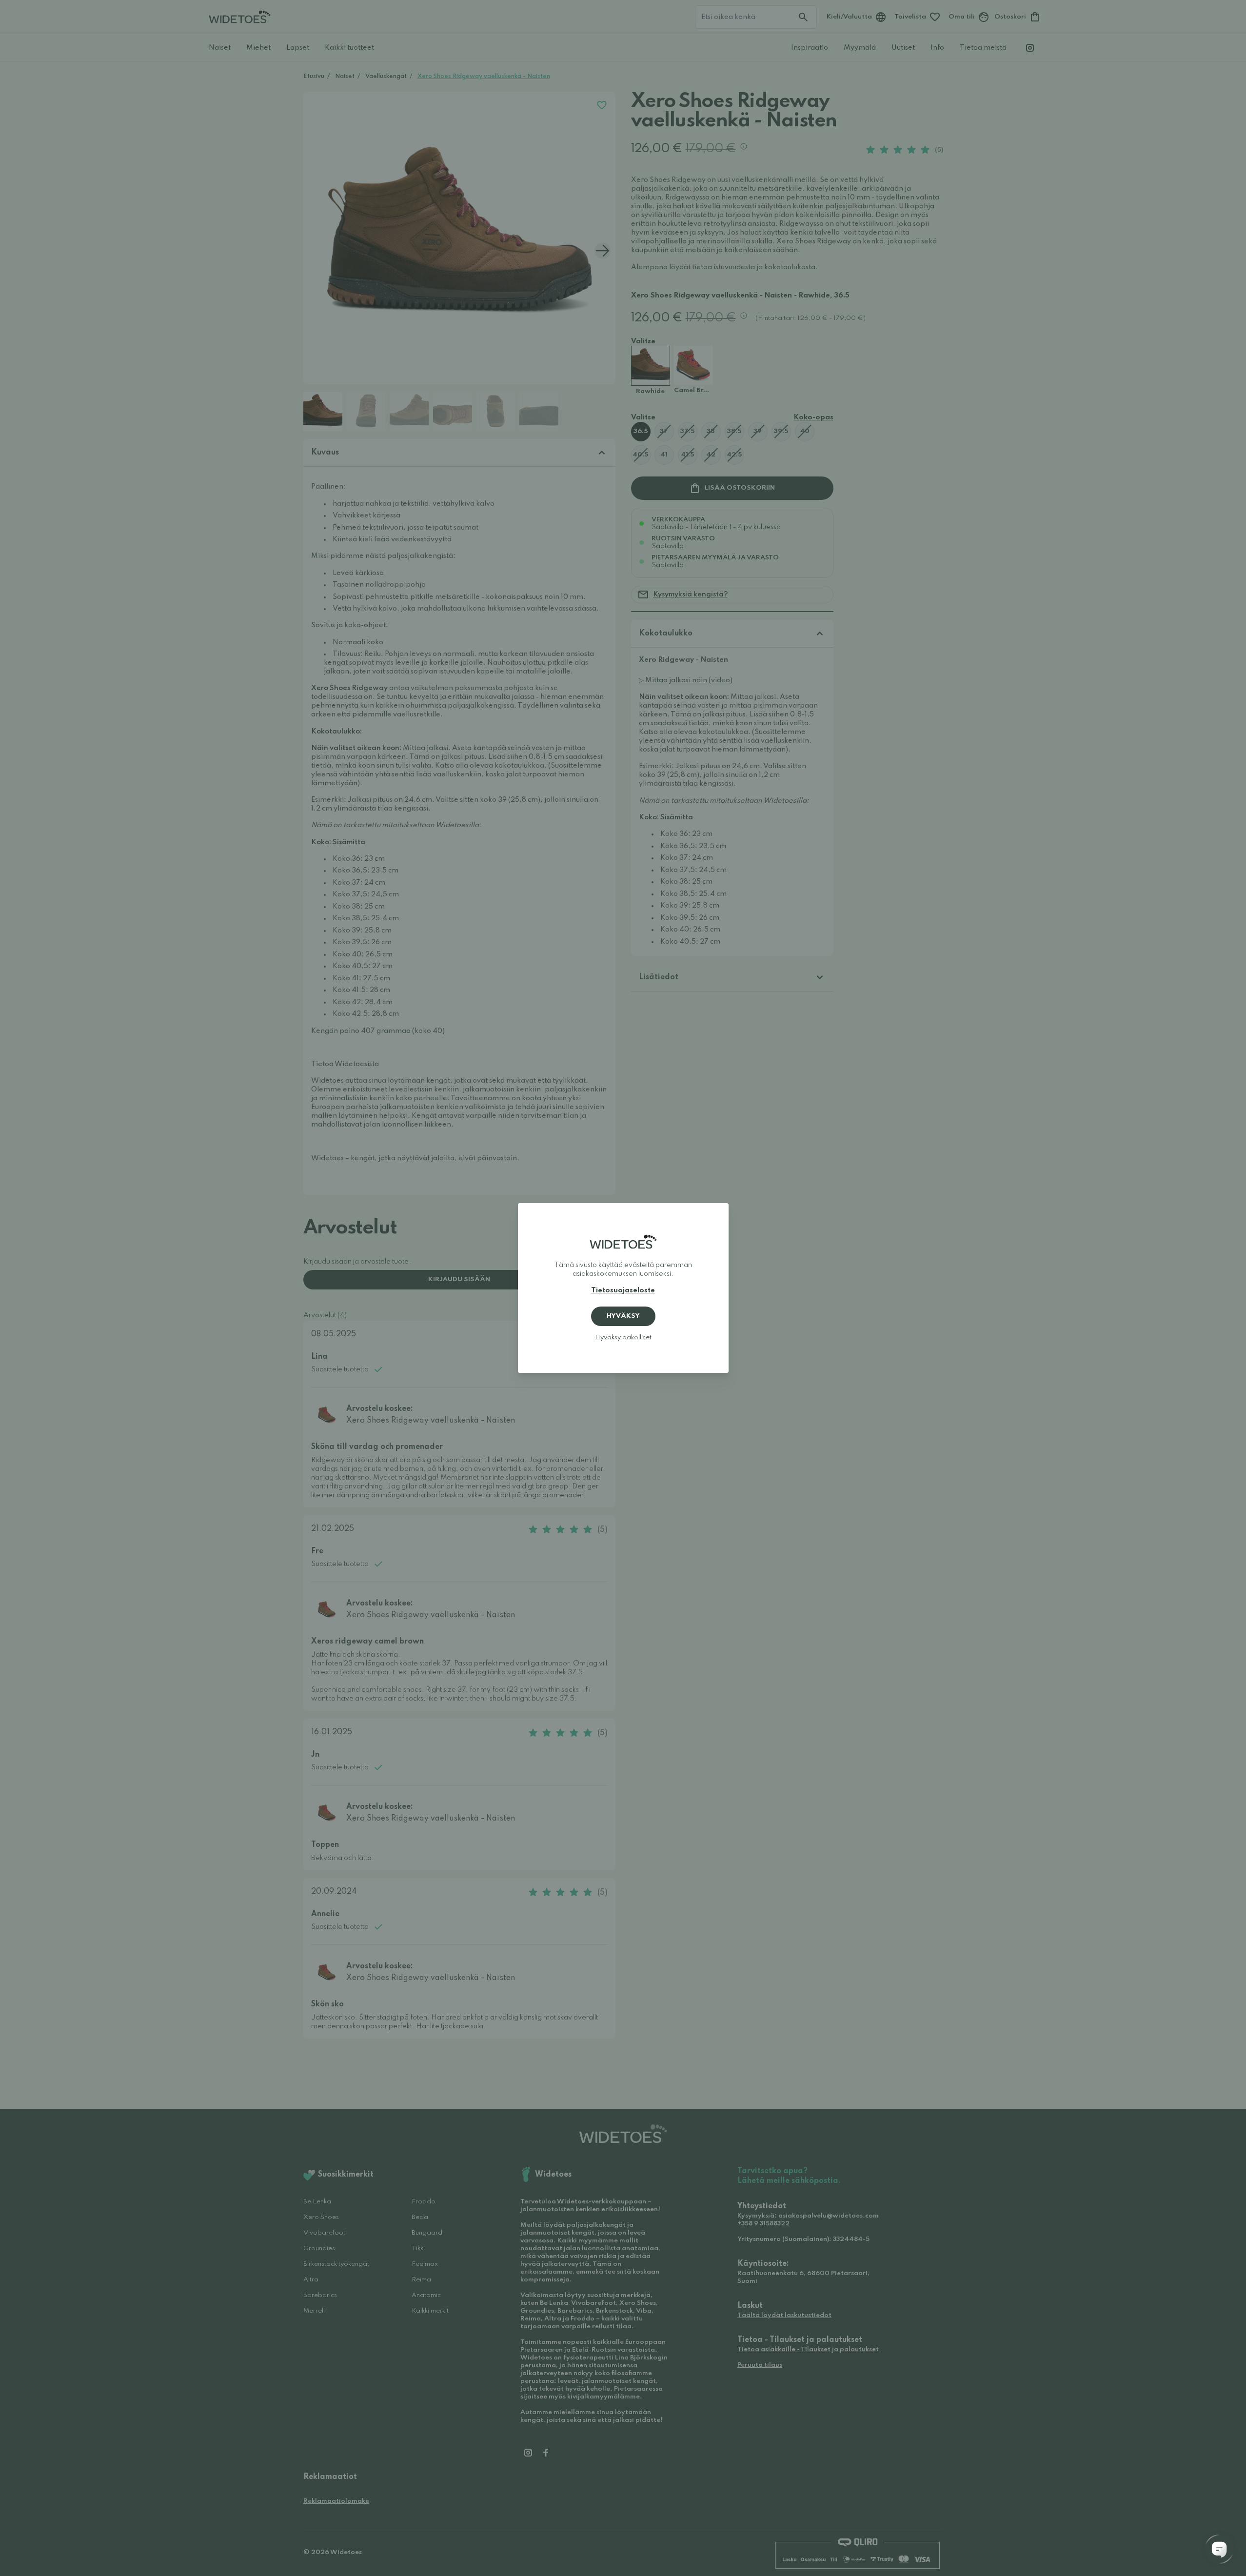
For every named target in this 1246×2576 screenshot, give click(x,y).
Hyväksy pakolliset (623, 1338)
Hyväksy (623, 1316)
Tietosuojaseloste (623, 1290)
